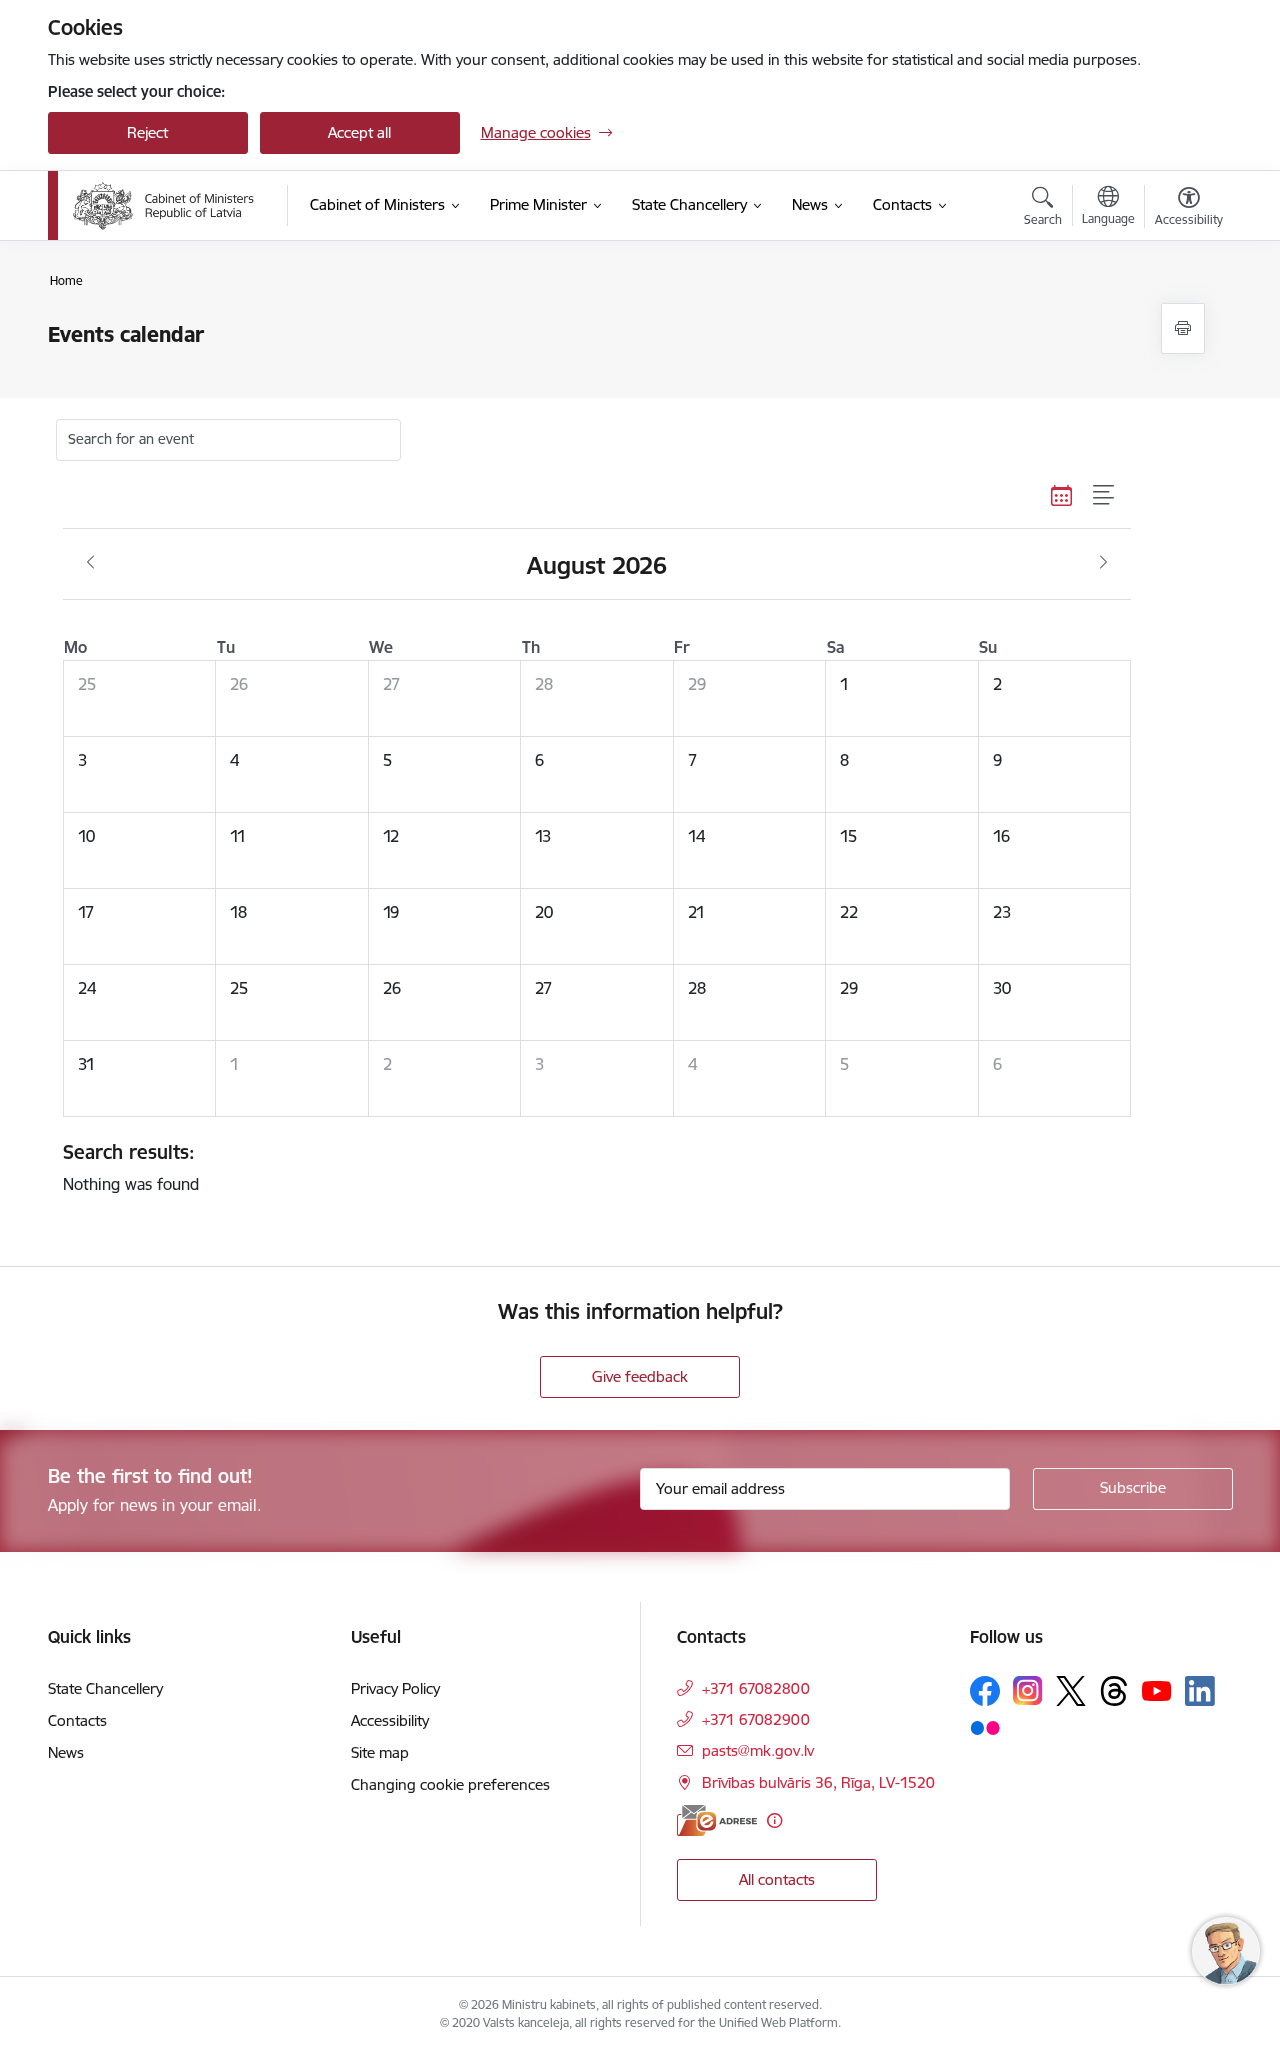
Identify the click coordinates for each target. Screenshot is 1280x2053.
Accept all (359, 132)
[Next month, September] (1103, 563)
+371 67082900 (756, 1719)
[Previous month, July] (90, 563)
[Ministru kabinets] (164, 206)
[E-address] (717, 1820)
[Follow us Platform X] (1071, 1691)
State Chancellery (105, 1688)
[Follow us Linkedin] (1200, 1691)
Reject (147, 132)
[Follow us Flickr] (985, 1727)
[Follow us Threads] (1114, 1691)
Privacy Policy (395, 1688)
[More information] (774, 1820)
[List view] (1104, 496)
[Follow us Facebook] (985, 1691)
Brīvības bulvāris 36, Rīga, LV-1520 (818, 1782)
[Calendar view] (1062, 496)
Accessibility (390, 1720)
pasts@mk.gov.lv (758, 1750)
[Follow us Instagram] (1028, 1690)
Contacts (77, 1720)
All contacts (777, 1879)
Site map (380, 1752)
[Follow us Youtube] (1157, 1690)
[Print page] (1183, 328)
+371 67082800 (756, 1688)
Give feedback (640, 1376)
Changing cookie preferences (450, 1784)
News (66, 1752)
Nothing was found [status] (131, 1167)
